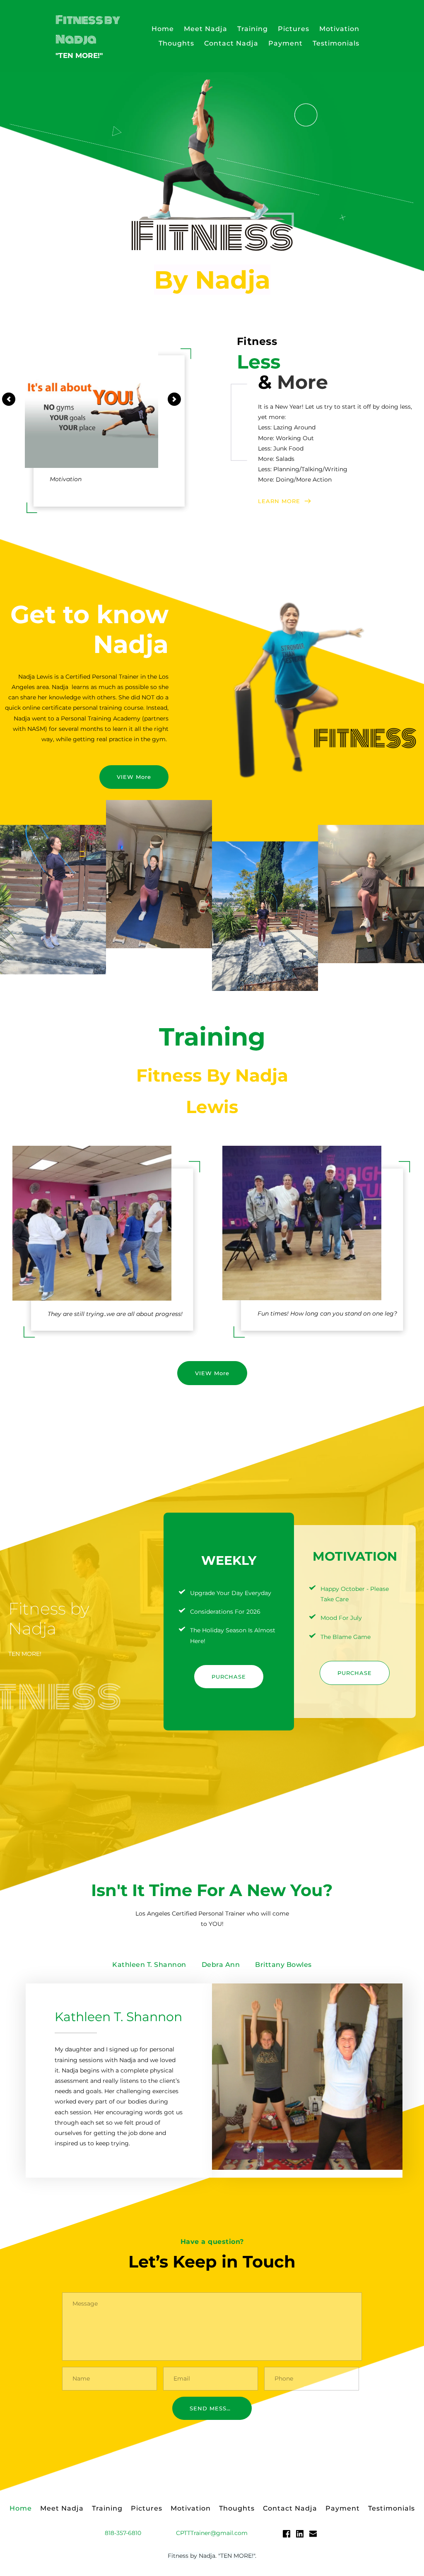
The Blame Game (346, 1637)
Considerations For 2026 (225, 1612)
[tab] (149, 1965)
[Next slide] (174, 399)
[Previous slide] (9, 399)
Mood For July (341, 1618)
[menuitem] (163, 29)
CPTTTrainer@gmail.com (212, 2533)
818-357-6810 (123, 2533)
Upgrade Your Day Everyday (231, 1593)
